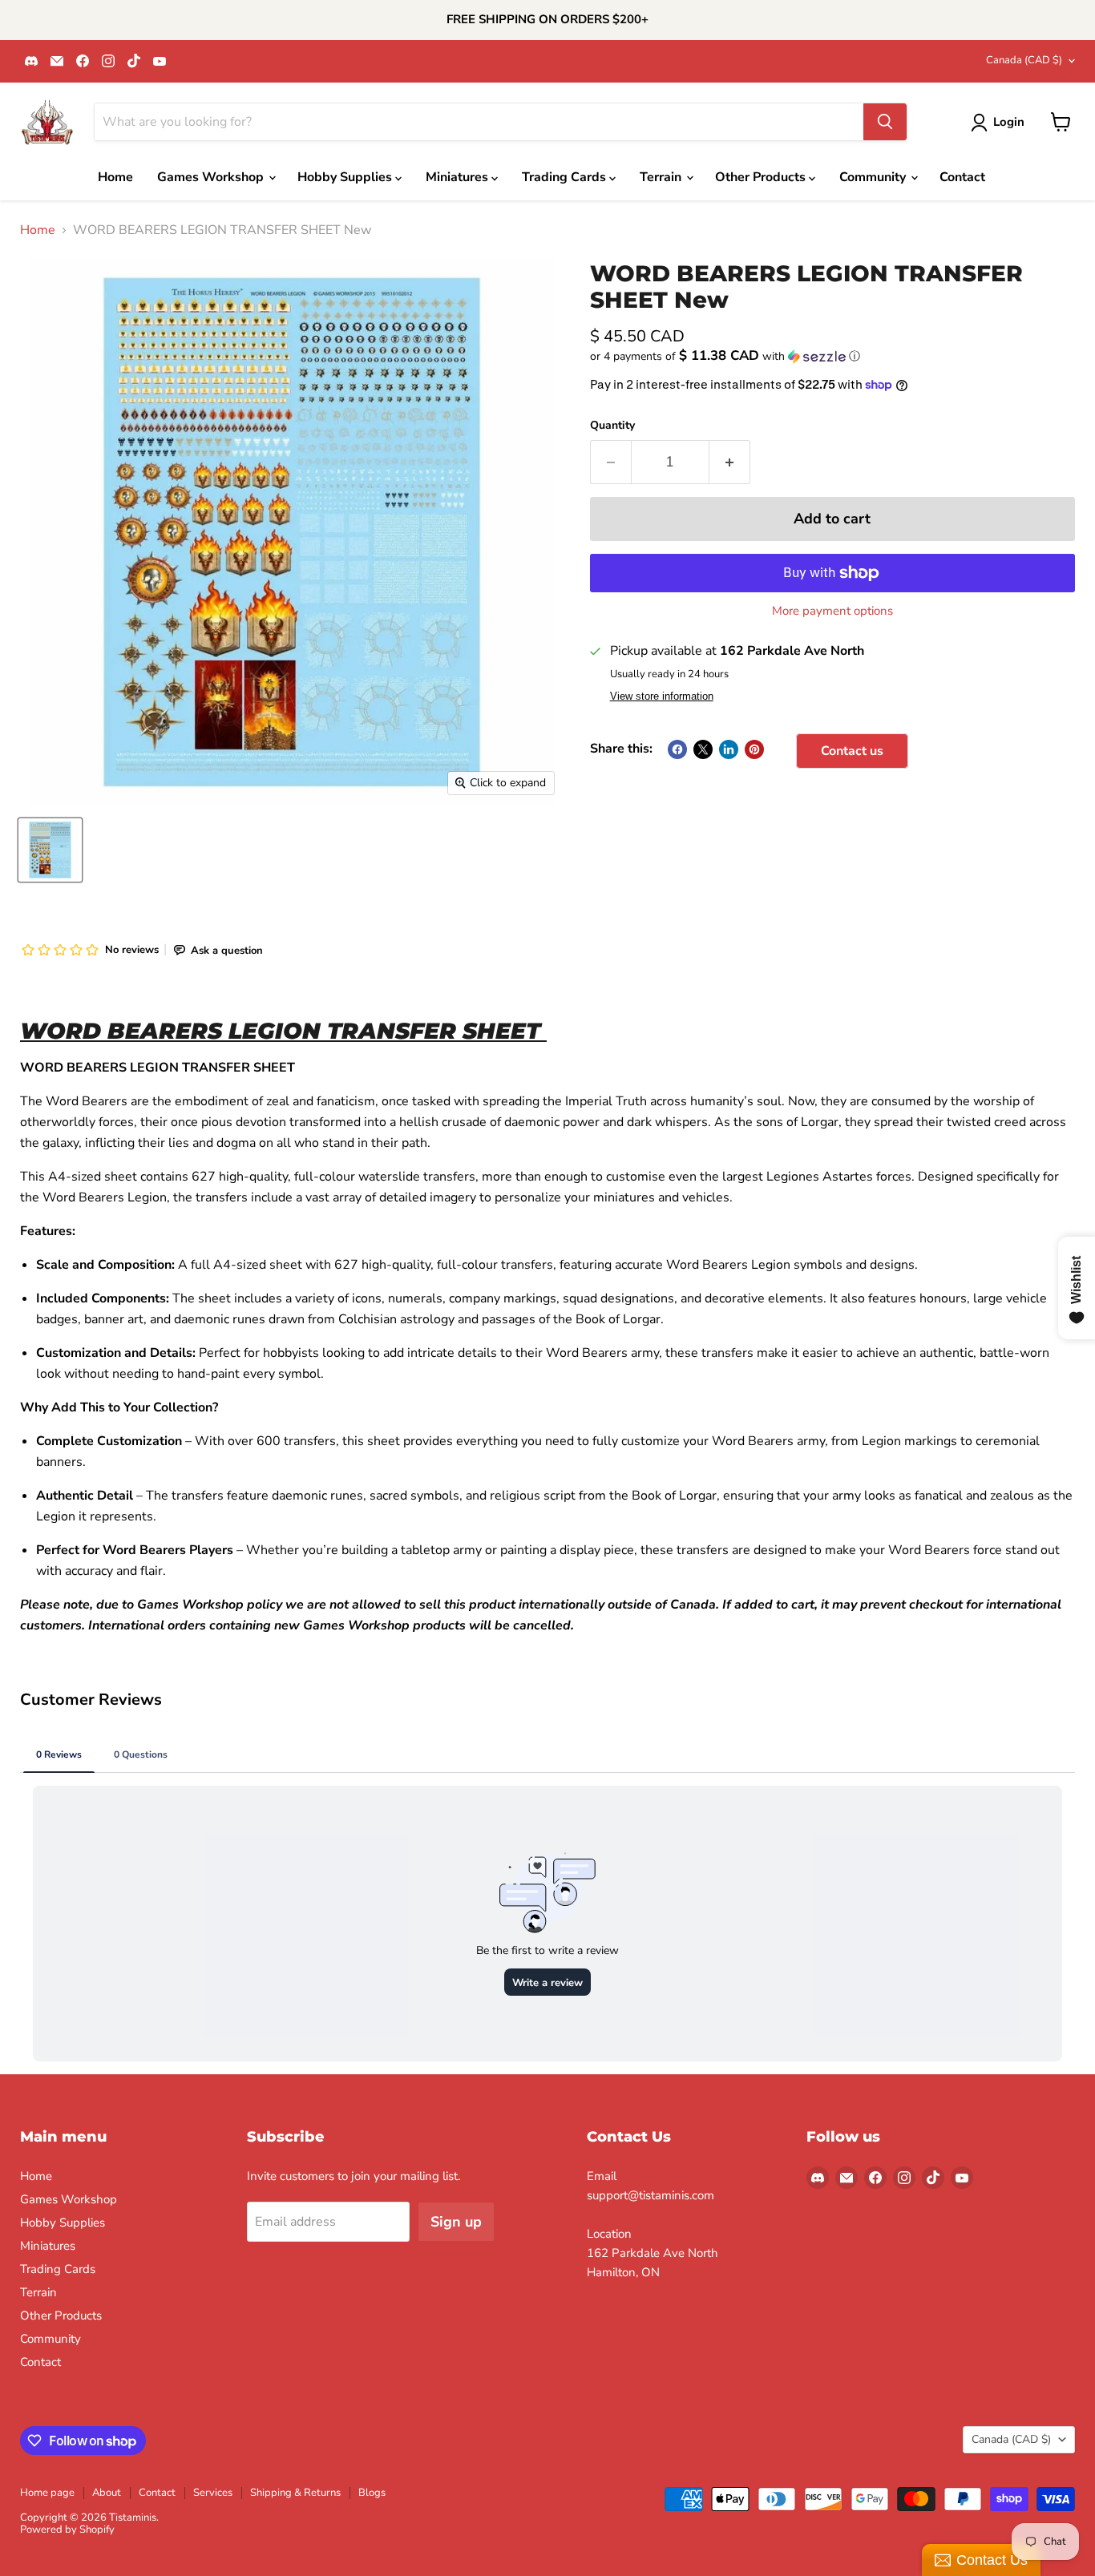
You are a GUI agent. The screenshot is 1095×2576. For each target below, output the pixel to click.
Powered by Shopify (67, 2530)
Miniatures (459, 177)
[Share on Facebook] (677, 749)
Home (115, 177)
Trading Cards (566, 177)
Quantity (612, 426)
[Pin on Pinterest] (754, 749)
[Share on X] (703, 749)
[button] (832, 356)
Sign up (456, 2222)
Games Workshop (212, 177)
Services (213, 2493)
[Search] (885, 122)
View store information (662, 696)
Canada (1024, 60)
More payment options (832, 611)
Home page (47, 2493)
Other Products (762, 177)
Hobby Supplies (346, 177)
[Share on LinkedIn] (729, 749)
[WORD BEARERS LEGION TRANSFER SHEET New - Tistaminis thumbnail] (50, 850)
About (107, 2493)
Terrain (662, 177)
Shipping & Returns (295, 2493)
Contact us (852, 751)
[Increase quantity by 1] (730, 462)
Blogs (372, 2493)
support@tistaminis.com (651, 2195)
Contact (962, 177)
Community (874, 177)
